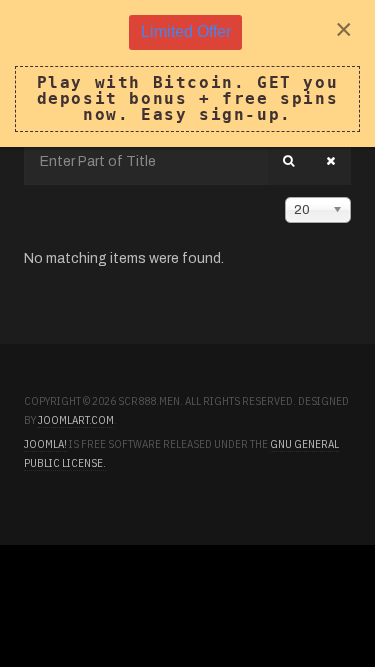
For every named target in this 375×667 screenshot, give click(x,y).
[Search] (288, 161)
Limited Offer (186, 31)
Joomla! (45, 444)
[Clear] (330, 161)
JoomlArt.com (76, 420)
